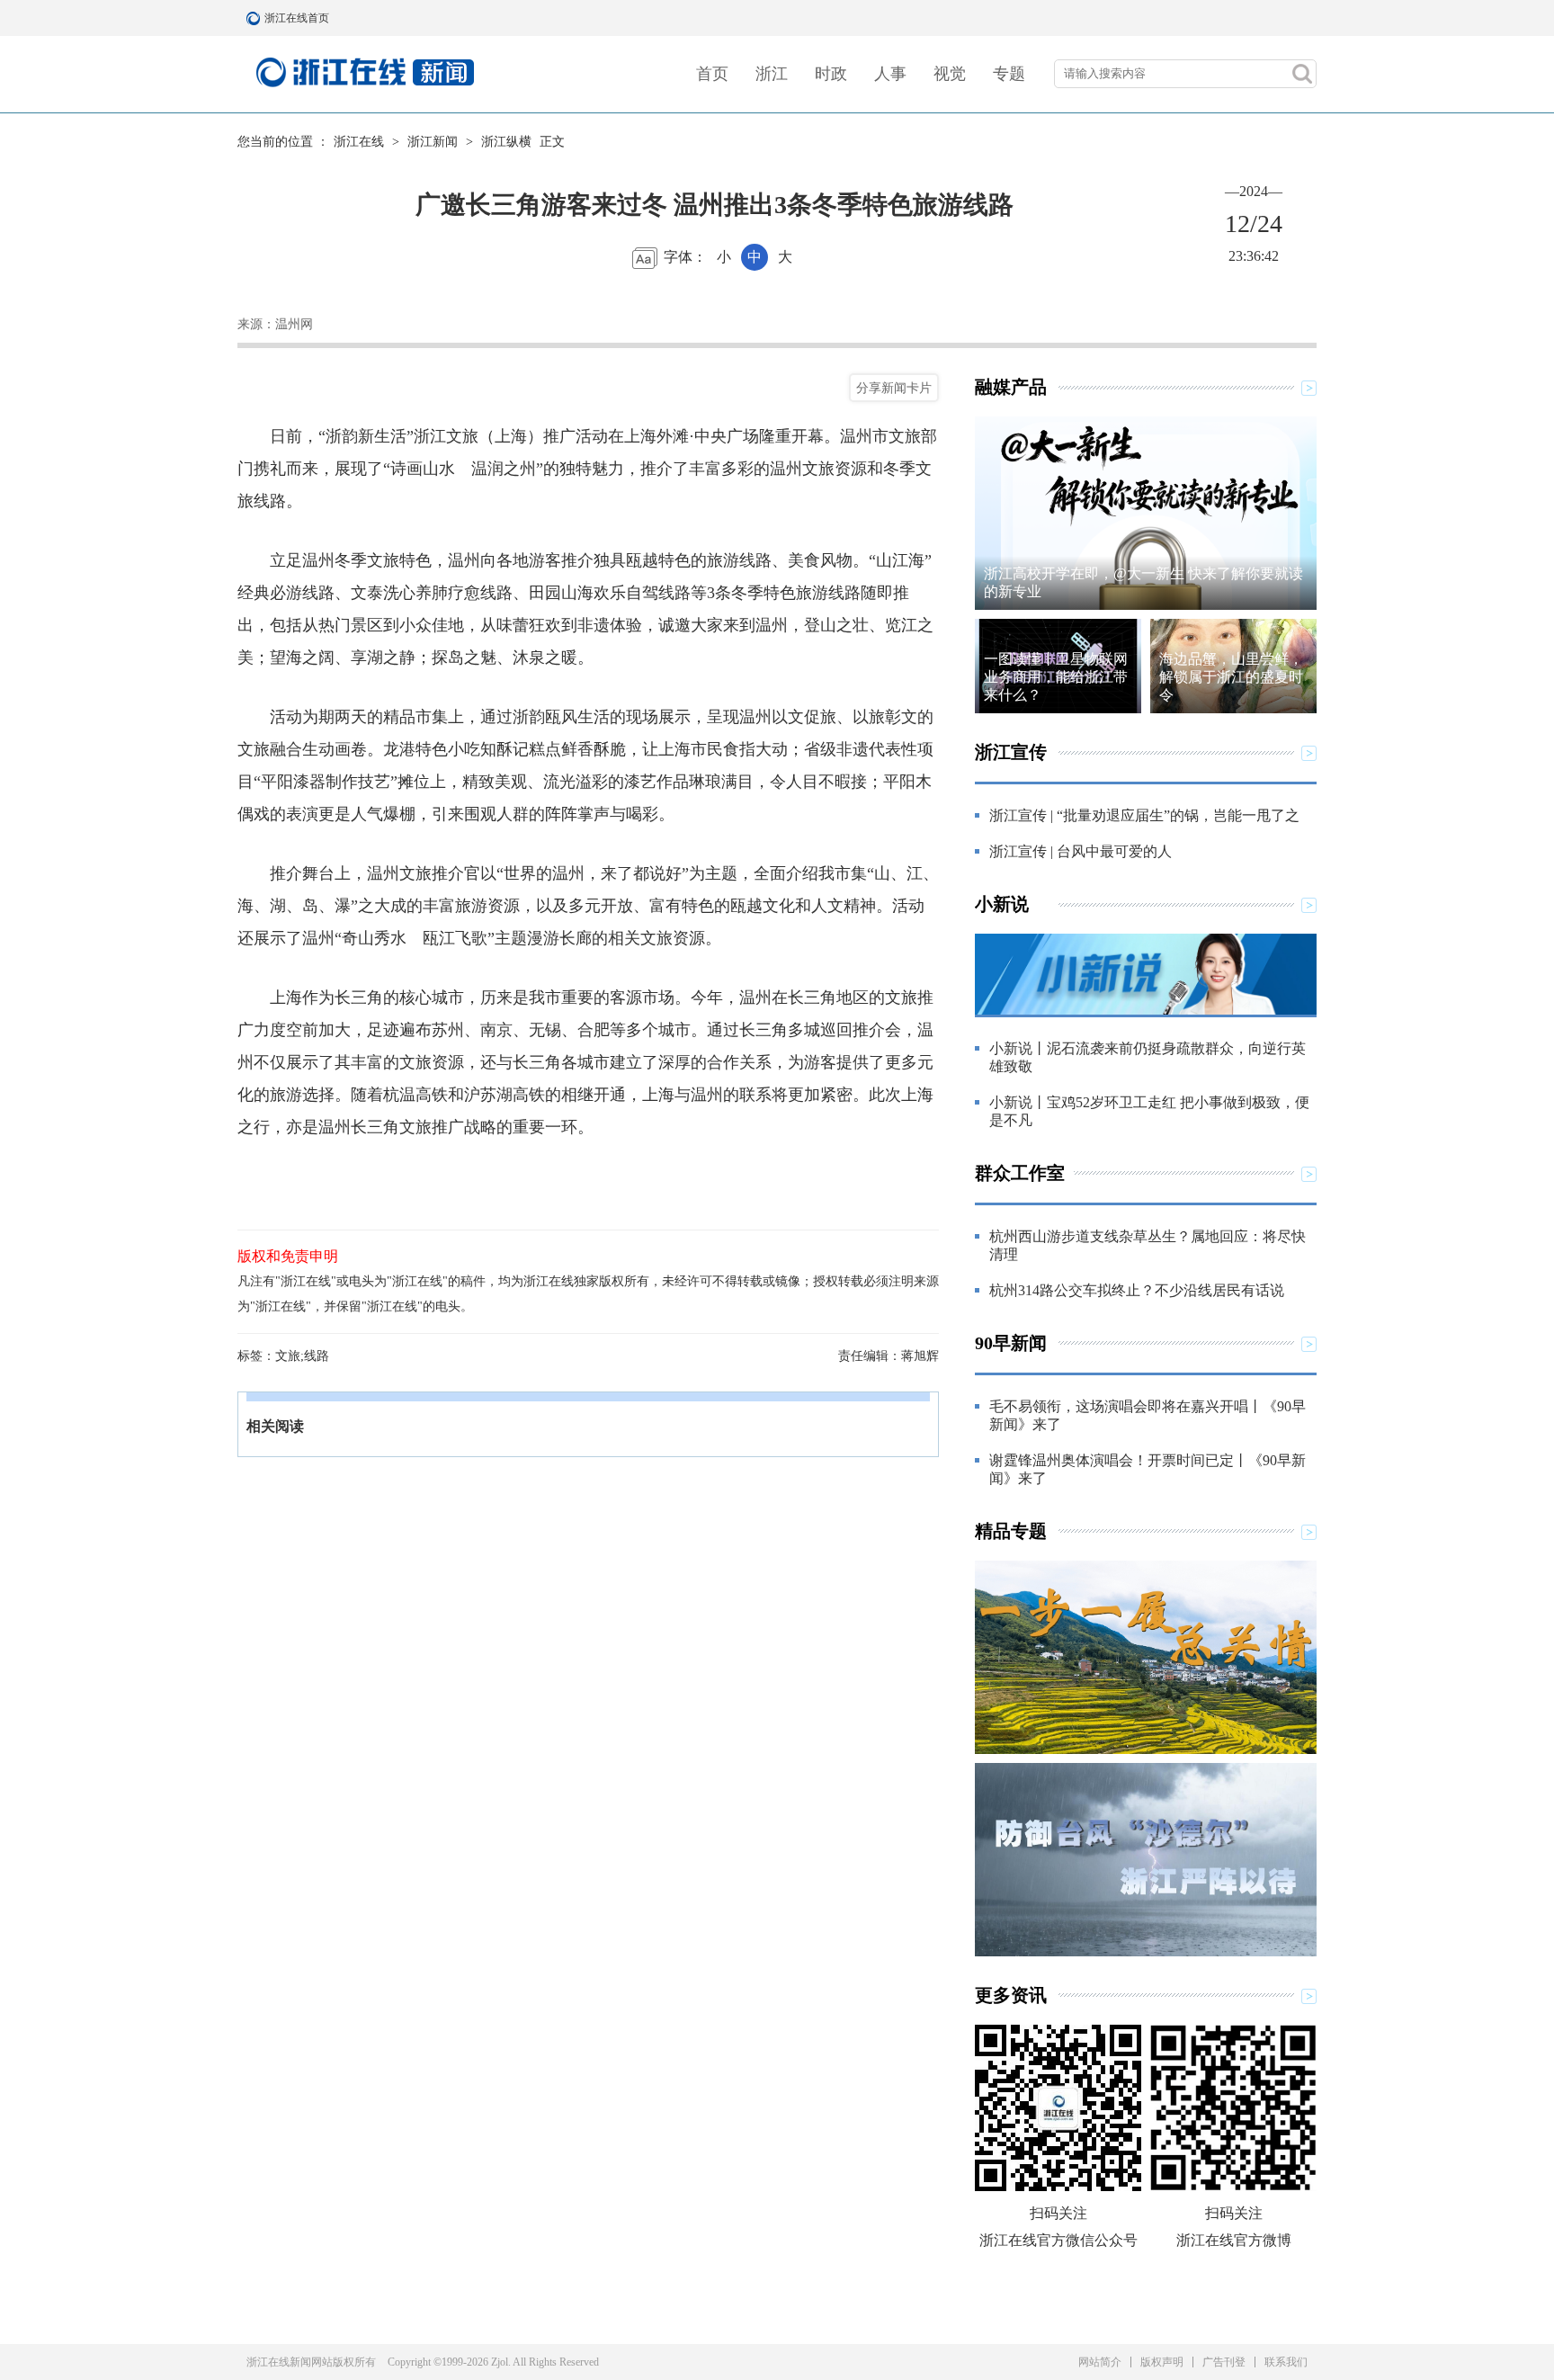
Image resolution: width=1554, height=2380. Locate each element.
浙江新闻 (433, 142)
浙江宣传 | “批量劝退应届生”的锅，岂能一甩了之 (1144, 815)
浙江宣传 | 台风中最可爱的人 (1081, 851)
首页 (712, 74)
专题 (1009, 74)
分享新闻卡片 (894, 388)
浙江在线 (359, 142)
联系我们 (1286, 2362)
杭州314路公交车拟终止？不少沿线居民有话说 (1137, 1290)
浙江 (772, 74)
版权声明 (1162, 2362)
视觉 (950, 74)
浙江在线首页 (255, 18)
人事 (890, 74)
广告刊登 (1224, 2362)
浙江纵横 (506, 142)
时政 (831, 74)
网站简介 (1100, 2362)
